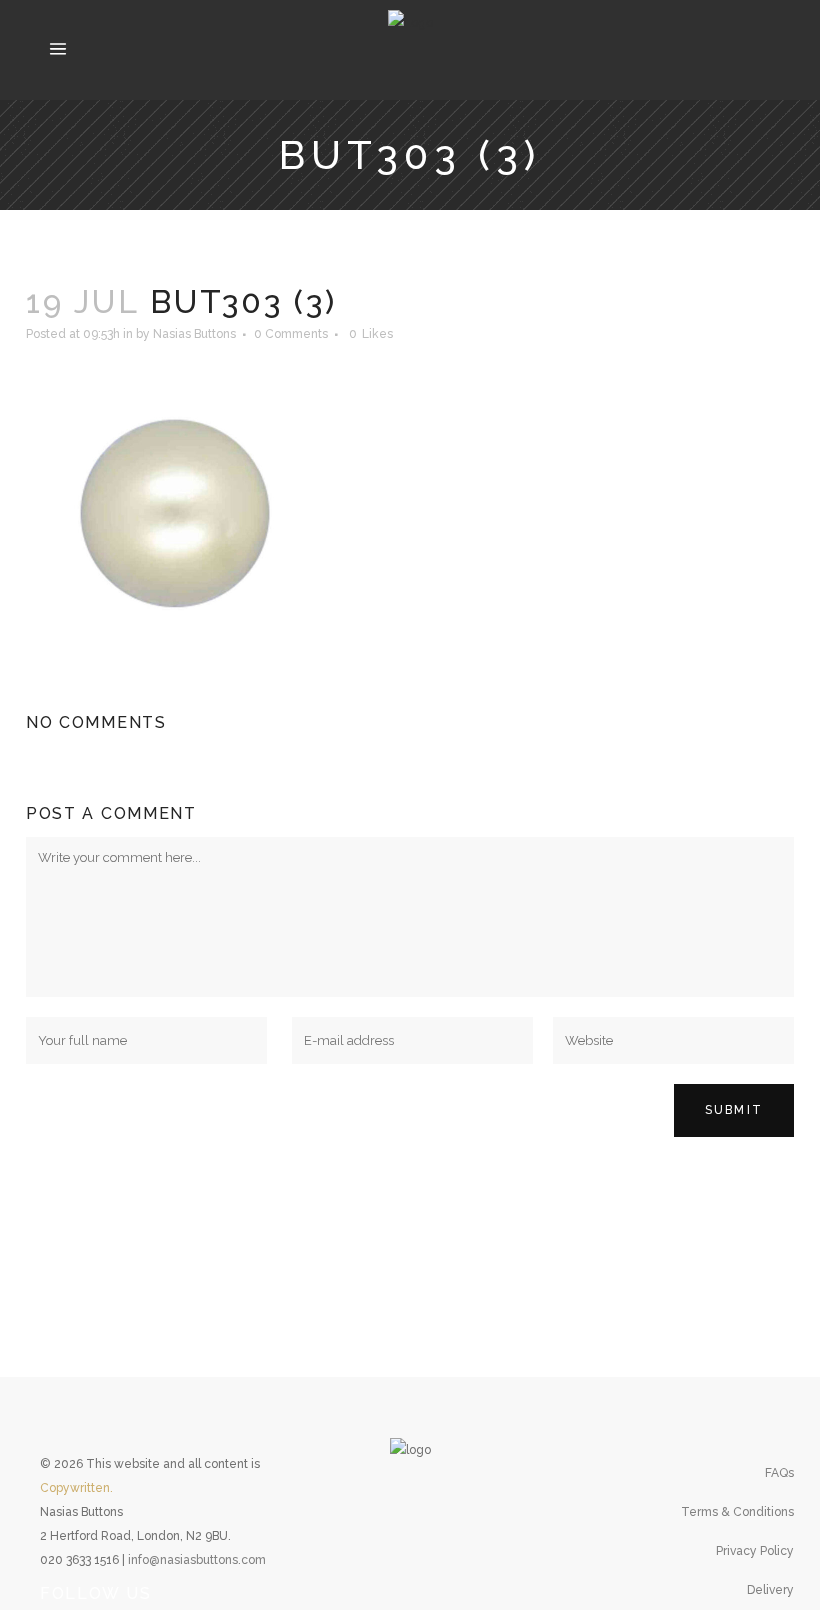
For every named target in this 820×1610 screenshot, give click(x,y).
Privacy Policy (755, 1551)
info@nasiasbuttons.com (197, 1560)
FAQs (779, 1473)
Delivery (770, 1590)
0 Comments (291, 334)
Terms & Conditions (737, 1512)
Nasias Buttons (194, 334)
